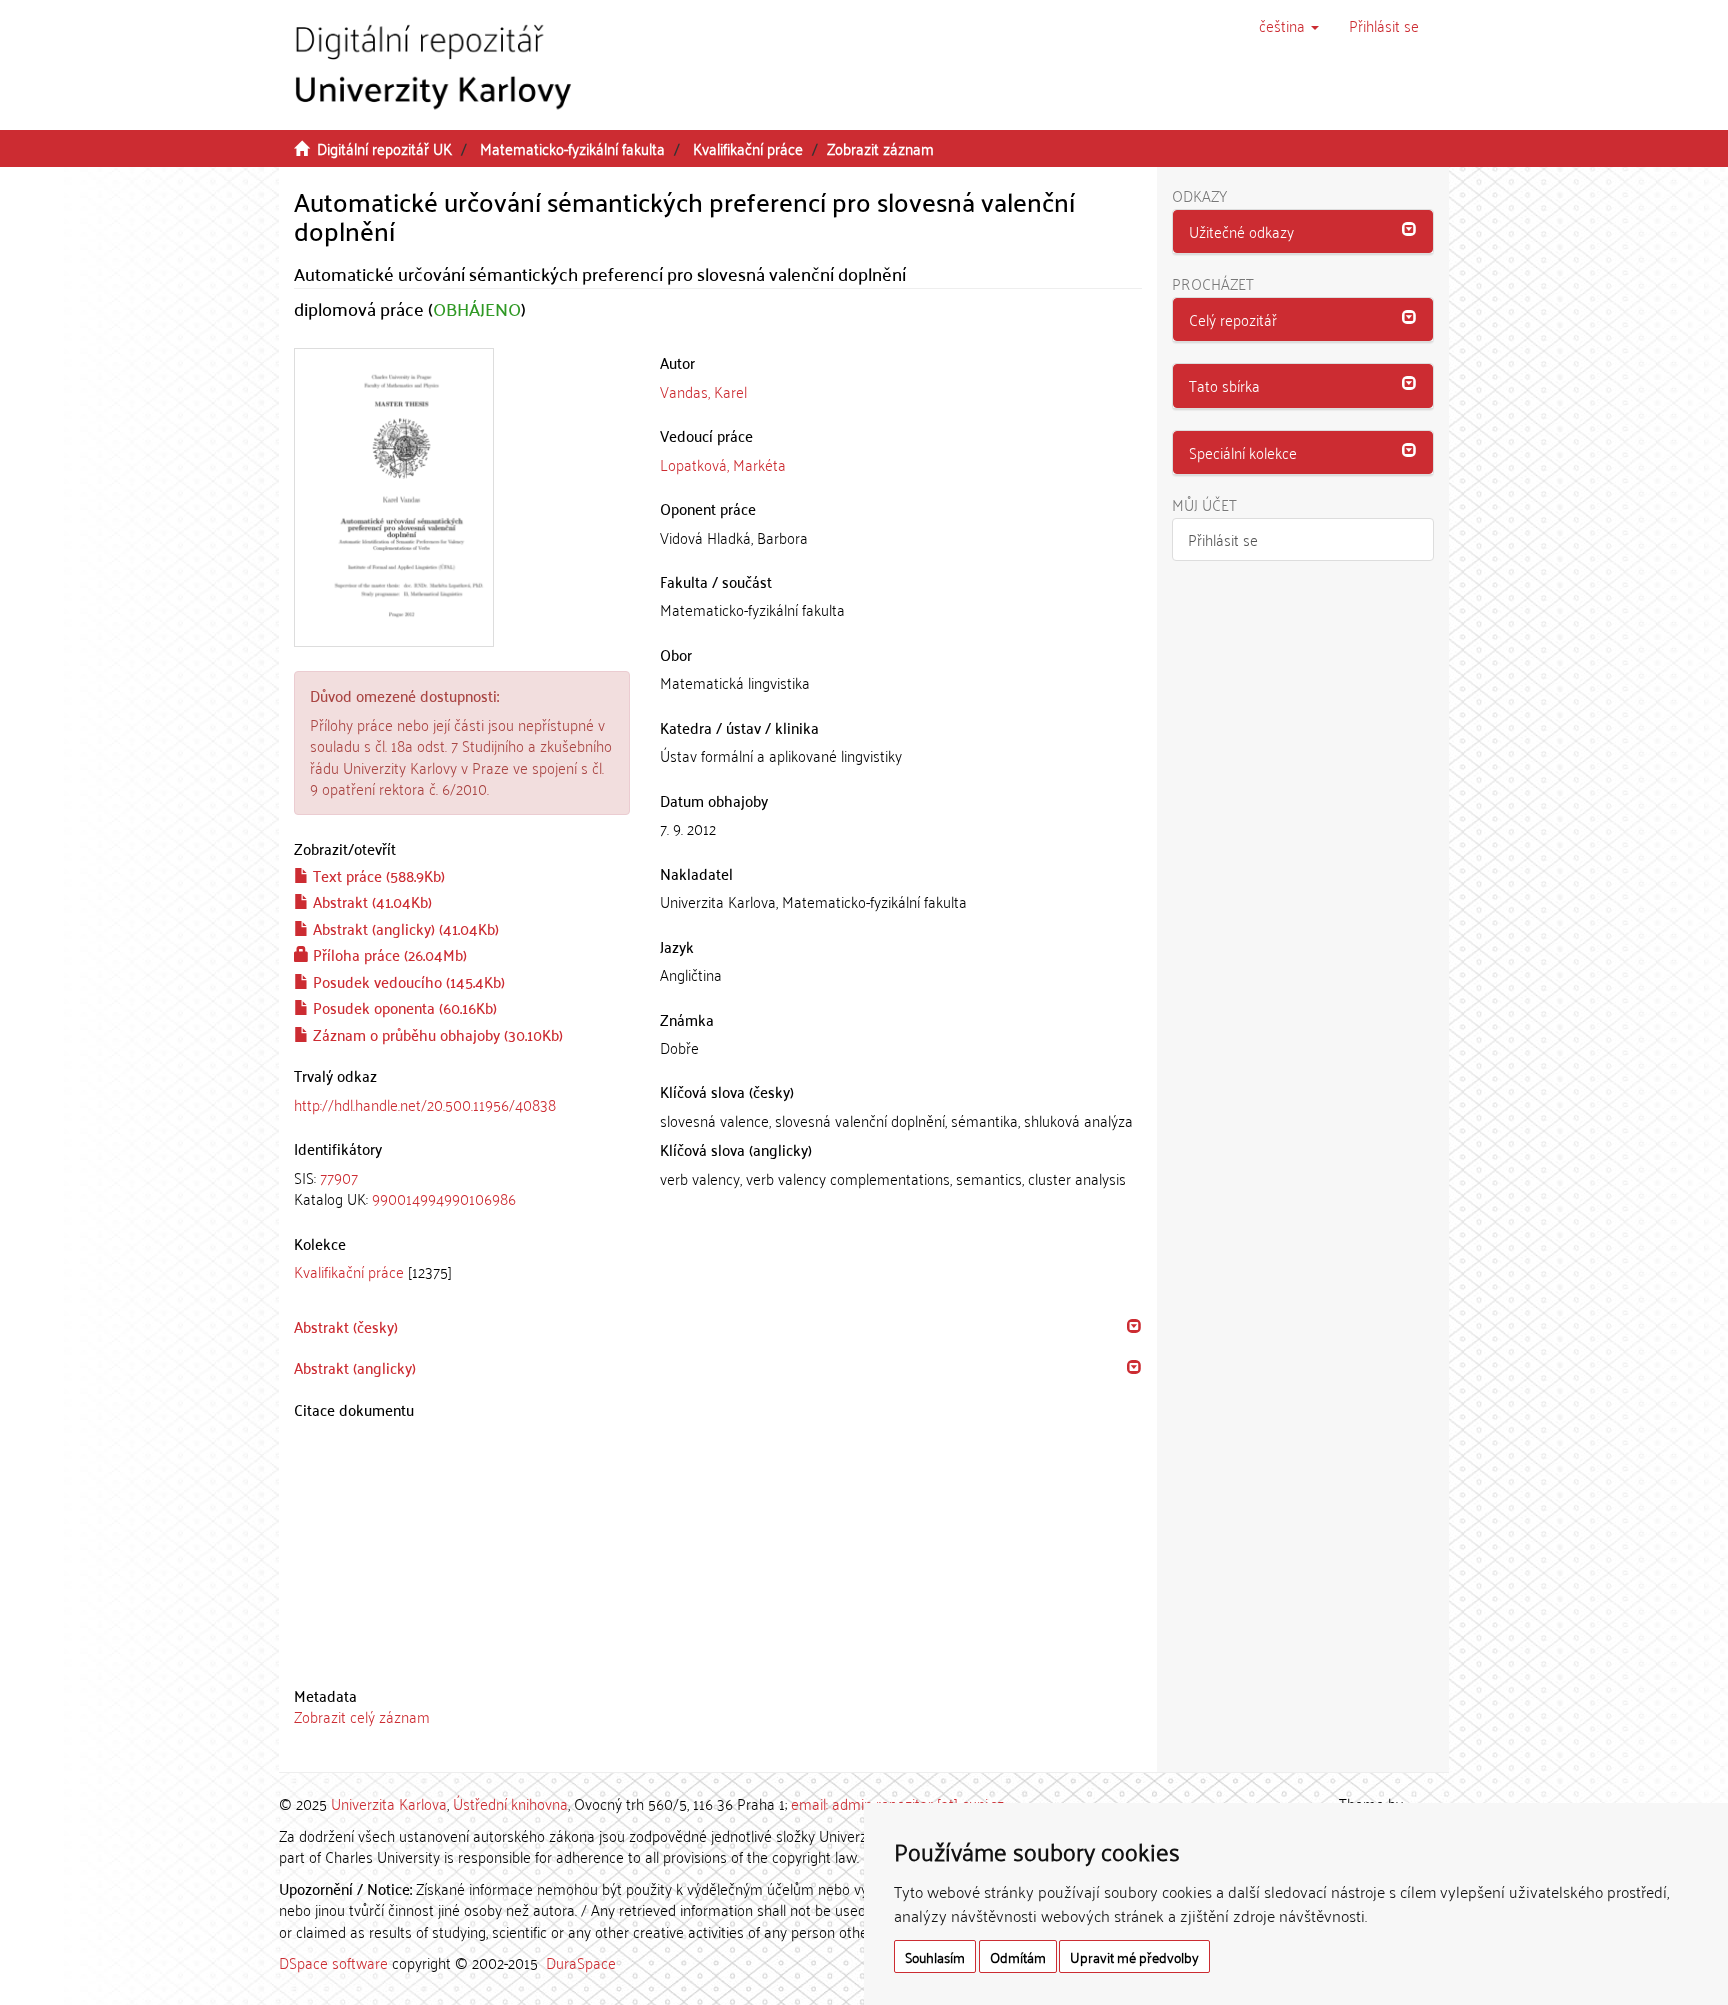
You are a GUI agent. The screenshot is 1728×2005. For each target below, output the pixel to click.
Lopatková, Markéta (723, 464)
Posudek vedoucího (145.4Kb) (407, 981)
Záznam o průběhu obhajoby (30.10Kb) (436, 1034)
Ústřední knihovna (510, 1803)
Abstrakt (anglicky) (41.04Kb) (404, 928)
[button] (1289, 25)
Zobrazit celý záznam (362, 1716)
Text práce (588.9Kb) (377, 875)
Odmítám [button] (1018, 1956)
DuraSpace (581, 1962)
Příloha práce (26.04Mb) (388, 954)
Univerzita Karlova (389, 1803)
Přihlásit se (1223, 539)
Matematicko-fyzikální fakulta (572, 148)
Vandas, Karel (703, 391)
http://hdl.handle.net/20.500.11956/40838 (425, 1104)
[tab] (462, 1188)
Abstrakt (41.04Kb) (370, 901)
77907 (339, 1177)
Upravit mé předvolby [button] (1134, 1956)
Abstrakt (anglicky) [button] (355, 1367)
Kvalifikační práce (748, 148)
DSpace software (333, 1962)
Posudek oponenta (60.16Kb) (403, 1007)
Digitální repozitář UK (384, 148)
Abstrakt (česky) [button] (346, 1326)
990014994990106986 (444, 1198)
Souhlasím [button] (935, 1956)
